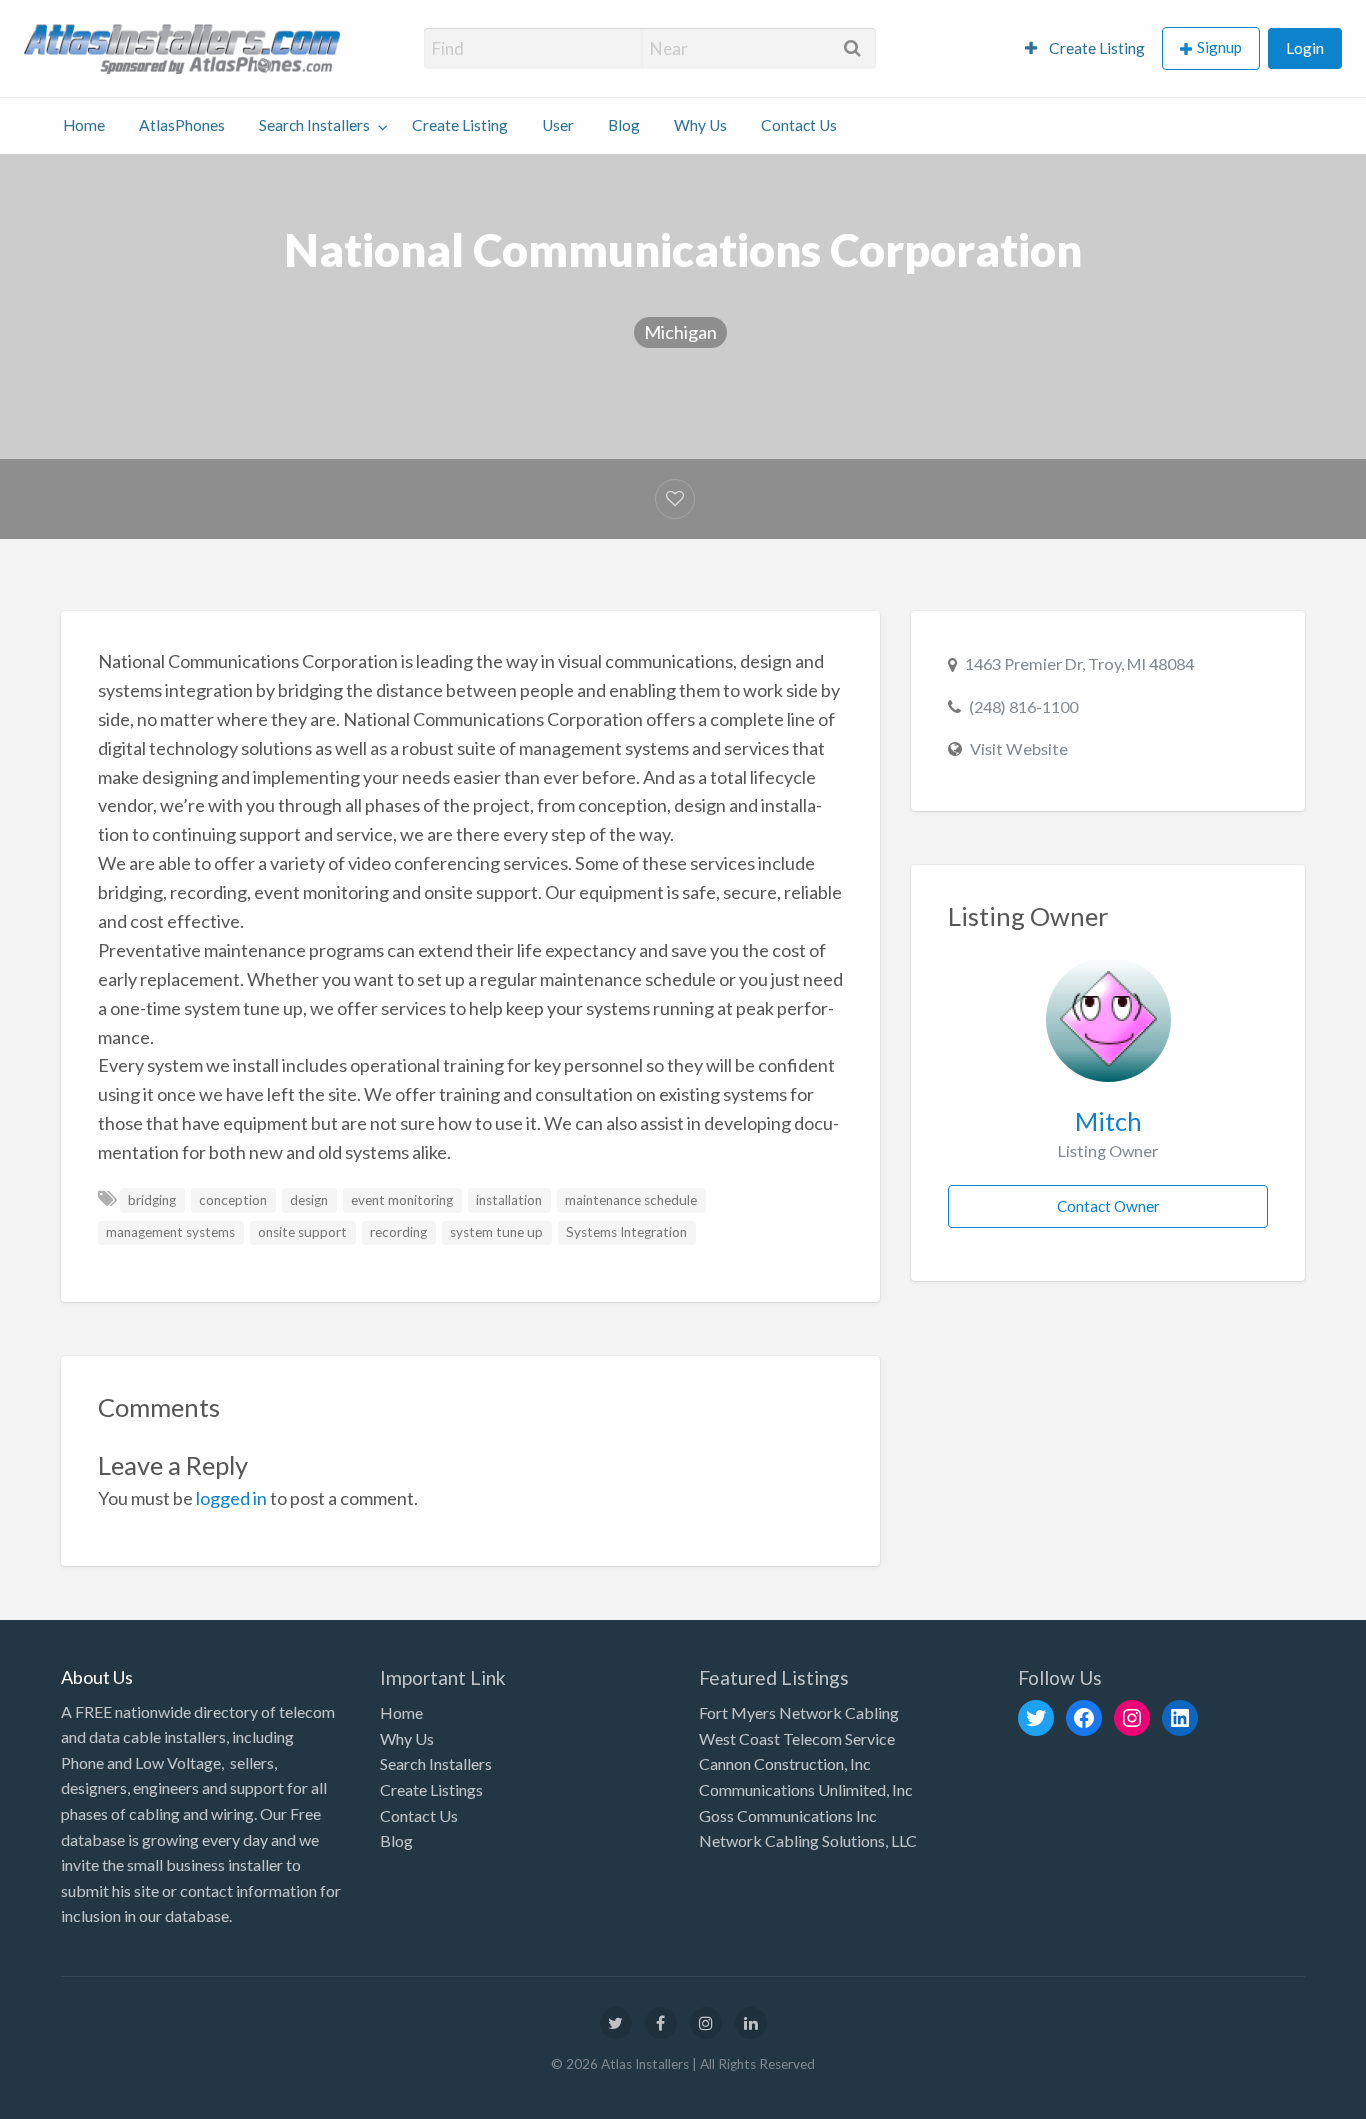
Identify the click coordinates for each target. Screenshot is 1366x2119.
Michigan (680, 332)
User (558, 125)
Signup (1219, 47)
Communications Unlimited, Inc (806, 1789)
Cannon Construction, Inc (785, 1763)
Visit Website (1019, 748)
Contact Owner (1108, 1206)
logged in (231, 1498)
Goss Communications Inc (788, 1815)
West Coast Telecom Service (797, 1738)
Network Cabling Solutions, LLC (808, 1840)
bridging (152, 1200)
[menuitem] (1085, 48)
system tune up (496, 1232)
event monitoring (402, 1200)
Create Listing (1095, 48)
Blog (624, 125)
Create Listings (431, 1789)
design (309, 1200)
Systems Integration (626, 1232)
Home (84, 125)
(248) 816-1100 (1023, 706)
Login (1305, 48)
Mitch (1108, 1121)
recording (398, 1232)
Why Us (700, 125)
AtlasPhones (182, 125)
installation (509, 1200)
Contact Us (799, 125)
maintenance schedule (631, 1200)
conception (233, 1200)
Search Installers (314, 125)
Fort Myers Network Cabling (799, 1712)
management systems (170, 1232)
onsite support (302, 1232)
